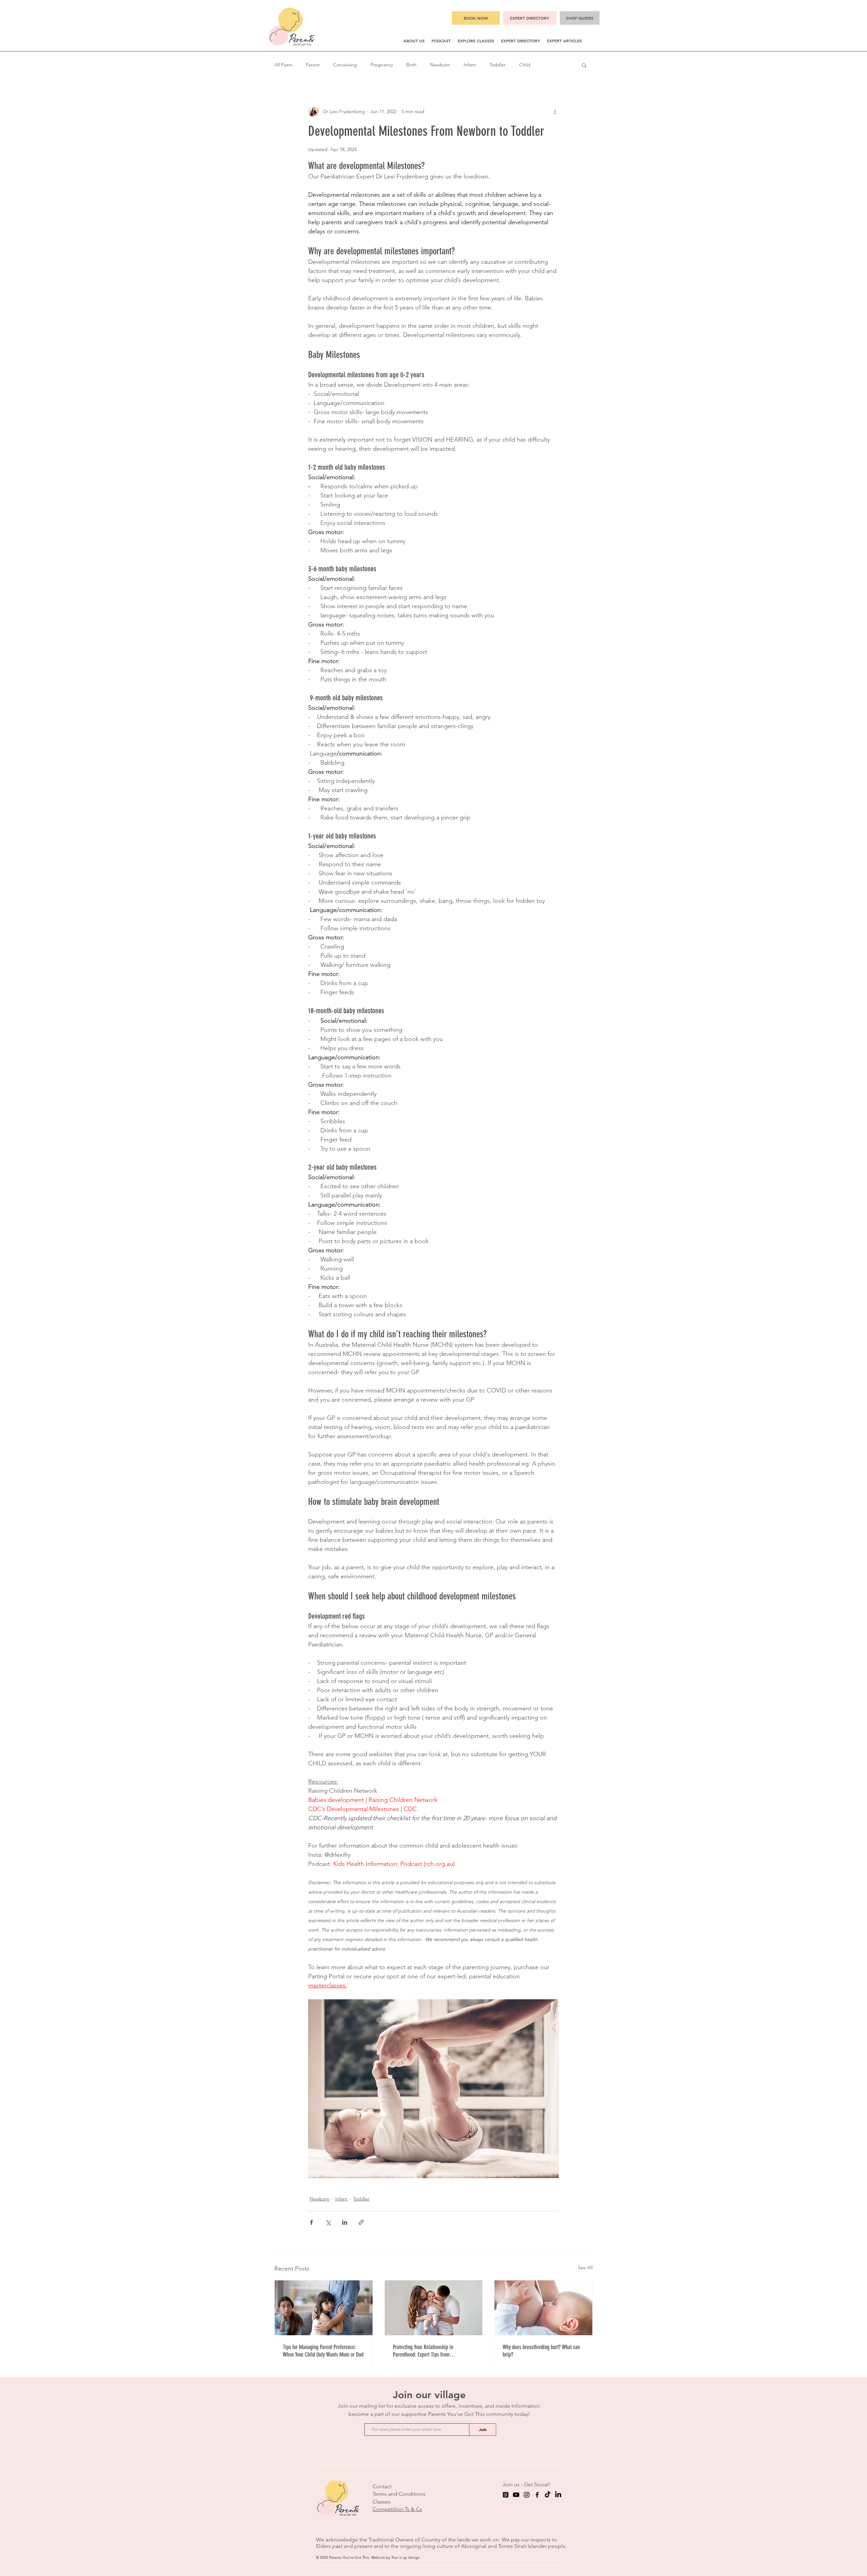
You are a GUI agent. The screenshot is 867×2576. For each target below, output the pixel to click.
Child (525, 65)
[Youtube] (516, 2495)
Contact (382, 2486)
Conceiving (345, 65)
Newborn (440, 65)
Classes (382, 2502)
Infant (470, 65)
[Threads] (506, 2495)
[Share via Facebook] (311, 2222)
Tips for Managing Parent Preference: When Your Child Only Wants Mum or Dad (323, 2351)
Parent (313, 65)
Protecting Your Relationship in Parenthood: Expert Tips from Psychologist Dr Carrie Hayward (424, 2351)
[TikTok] (548, 2495)
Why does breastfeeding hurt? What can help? (541, 2351)
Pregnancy (382, 65)
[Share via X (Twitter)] (328, 2222)
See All (585, 2268)
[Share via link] (361, 2222)
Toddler (498, 65)
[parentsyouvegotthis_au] (527, 2495)
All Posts (283, 65)
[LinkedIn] (558, 2495)
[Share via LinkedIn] (345, 2222)
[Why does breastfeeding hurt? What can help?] (543, 2308)
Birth (411, 65)
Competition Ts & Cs (397, 2509)
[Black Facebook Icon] (537, 2495)
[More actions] (555, 111)
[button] (414, 41)
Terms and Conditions (399, 2494)
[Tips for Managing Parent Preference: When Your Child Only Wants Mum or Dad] (324, 2308)
